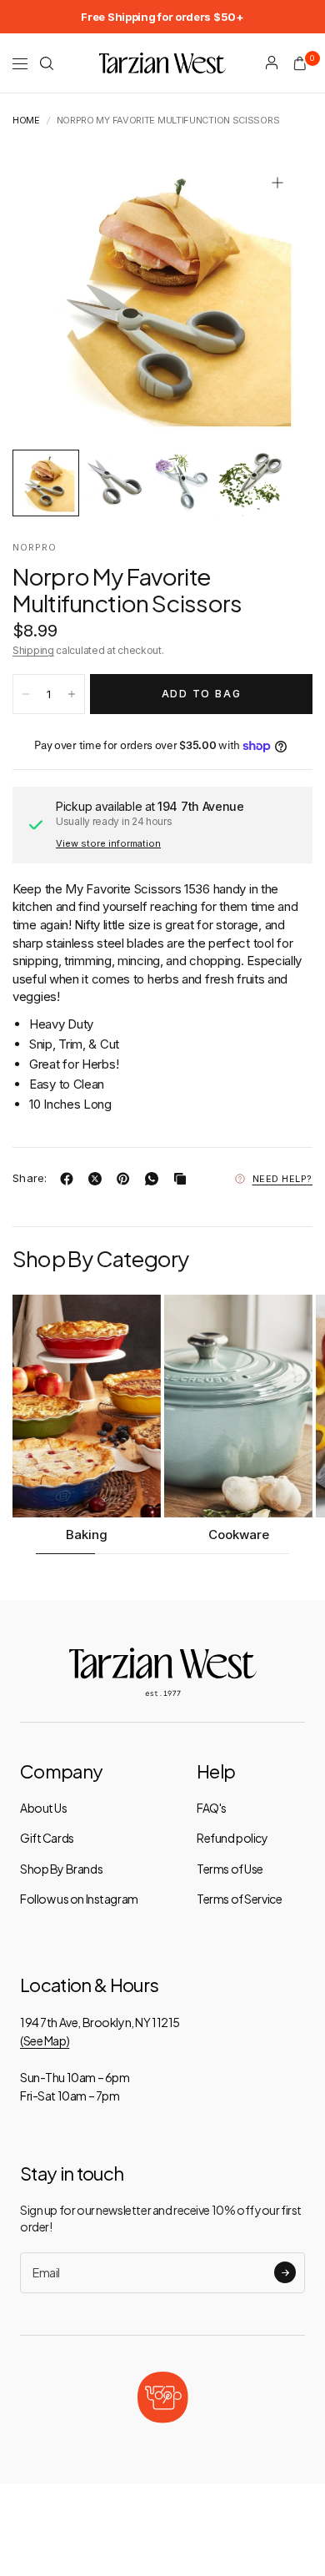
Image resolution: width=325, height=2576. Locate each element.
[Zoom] (277, 183)
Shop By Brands (61, 1869)
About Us (44, 1808)
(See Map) (45, 2040)
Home (26, 121)
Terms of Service (239, 1899)
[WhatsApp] (155, 1179)
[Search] (47, 63)
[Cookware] (238, 1406)
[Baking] (87, 1406)
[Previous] (51, 298)
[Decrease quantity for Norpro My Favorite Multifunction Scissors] (26, 694)
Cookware (239, 1535)
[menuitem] (162, 17)
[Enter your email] (285, 2272)
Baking (87, 1535)
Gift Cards (47, 1838)
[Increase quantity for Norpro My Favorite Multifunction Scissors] (72, 694)
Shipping (33, 650)
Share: (30, 1178)
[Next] (274, 298)
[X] (98, 1179)
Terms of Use (230, 1869)
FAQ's (212, 1808)
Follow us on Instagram (79, 1899)
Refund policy (232, 1838)
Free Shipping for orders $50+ (162, 17)
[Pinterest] (127, 1179)
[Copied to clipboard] (183, 1179)
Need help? (283, 1179)
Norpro (35, 547)
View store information (108, 843)
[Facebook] (70, 1179)
